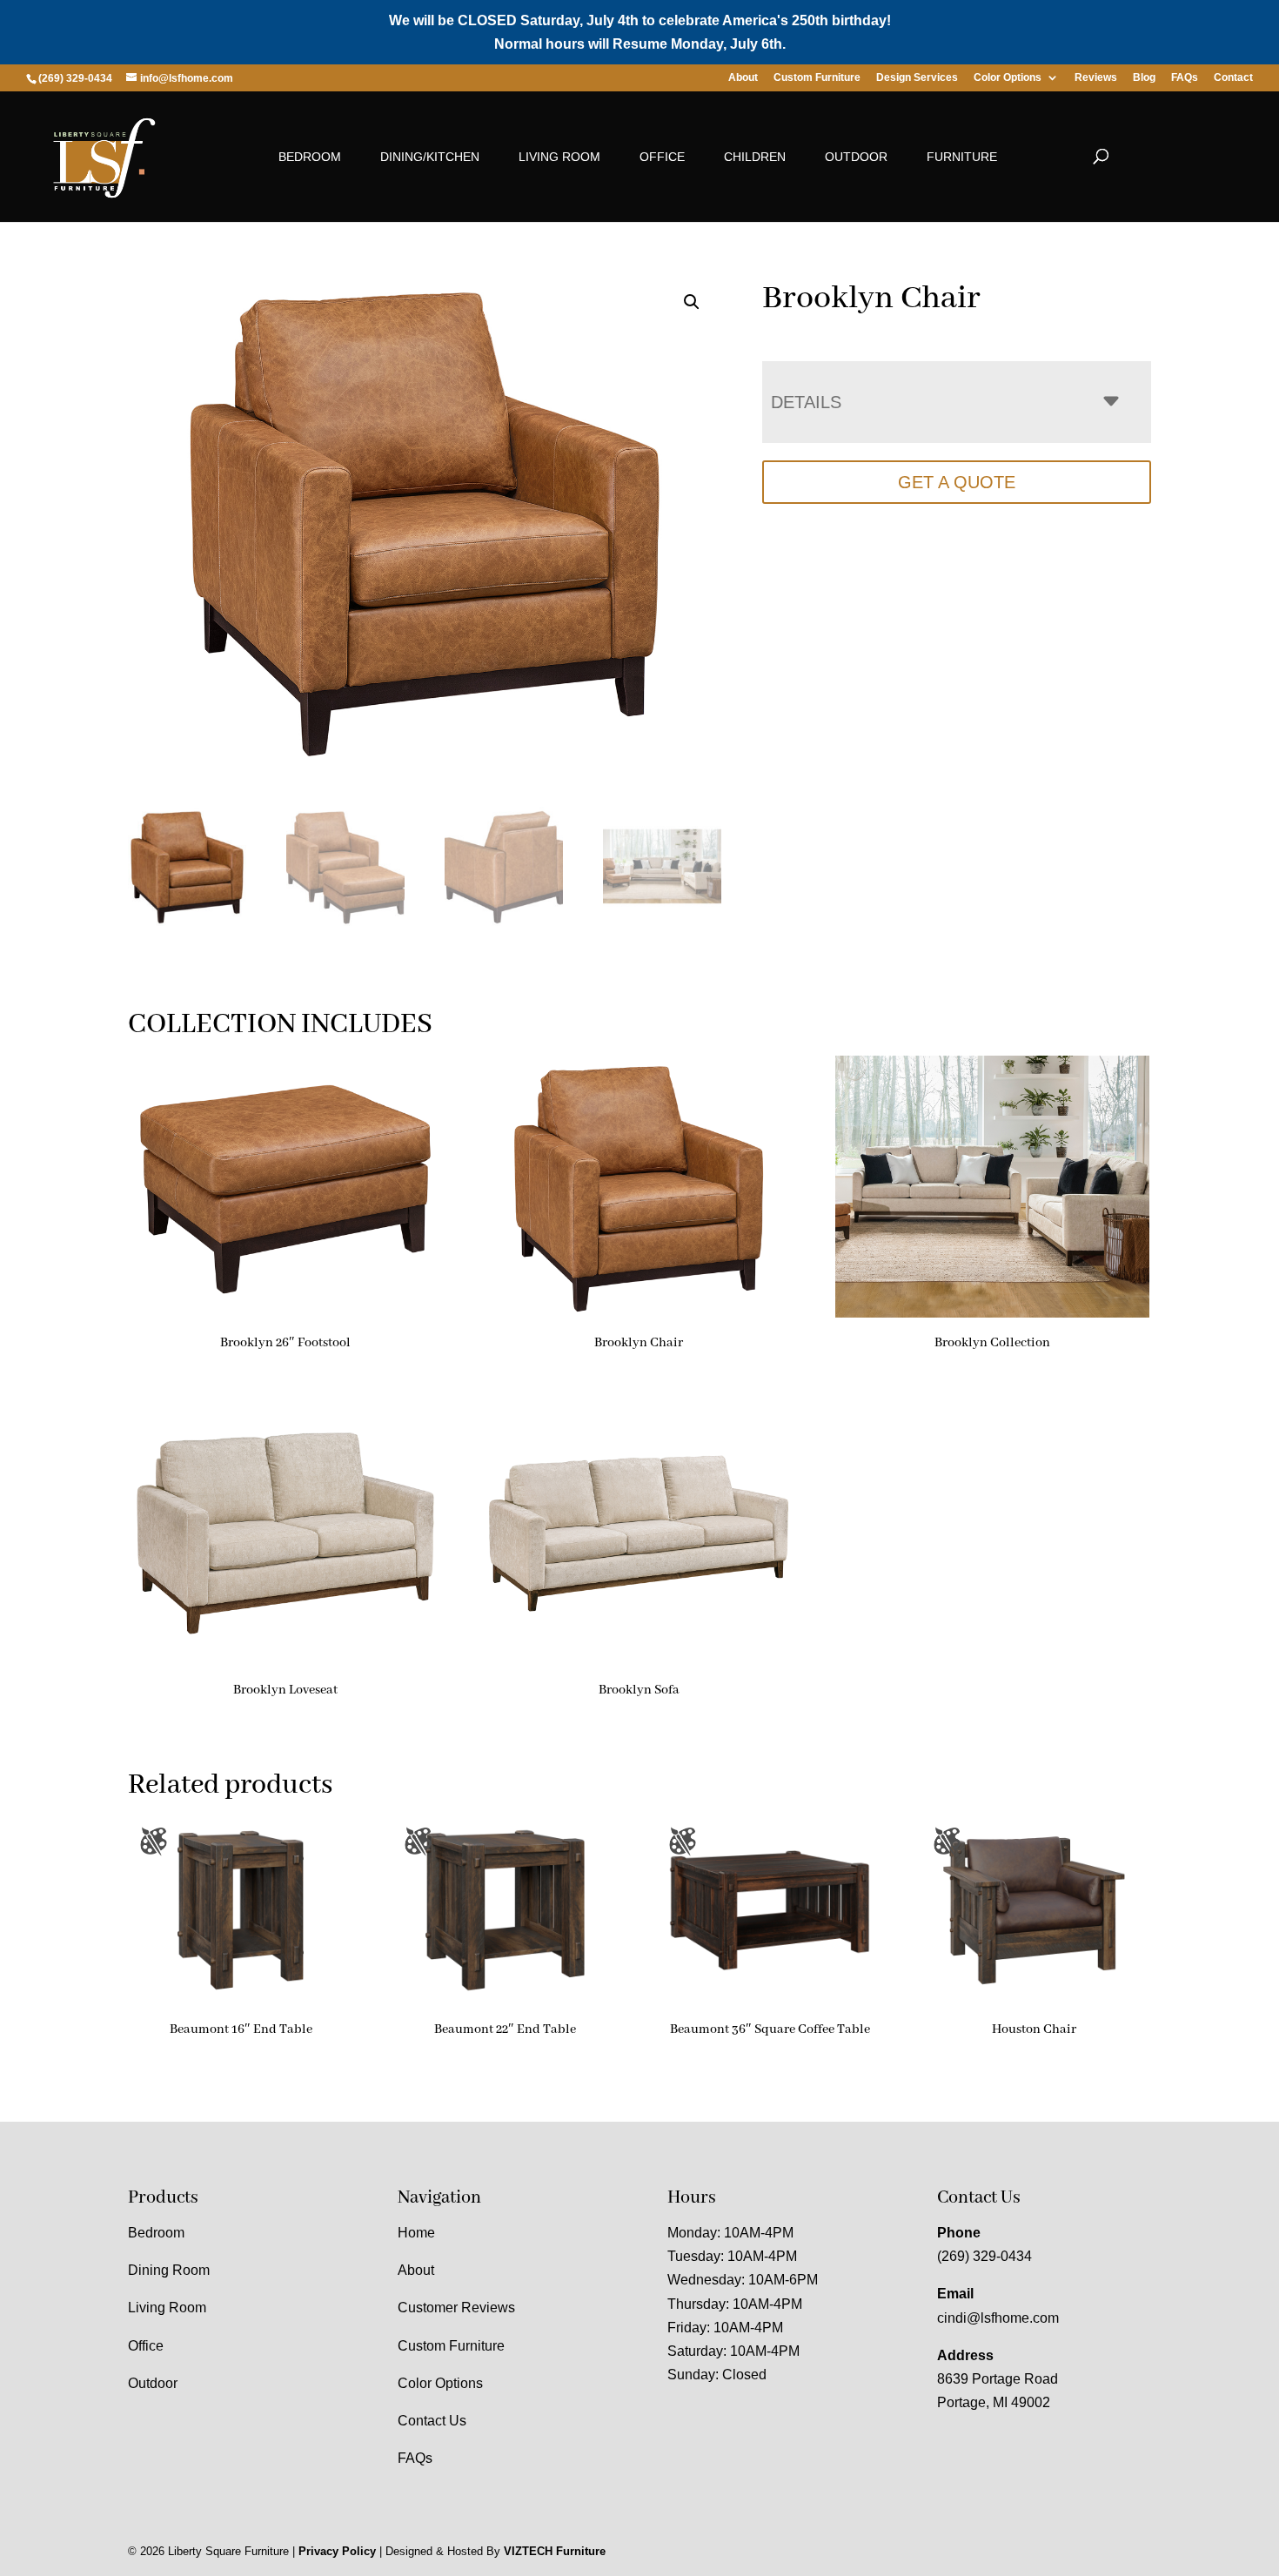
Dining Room (169, 2270)
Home (416, 2233)
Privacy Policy (337, 2551)
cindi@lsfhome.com (998, 2318)
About (743, 78)
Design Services (917, 78)
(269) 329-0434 (984, 2256)
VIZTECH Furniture (555, 2551)
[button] (692, 302)
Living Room (559, 157)
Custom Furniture (817, 78)
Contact (1233, 78)
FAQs (1185, 78)
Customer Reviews (456, 2308)
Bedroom (310, 157)
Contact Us (432, 2421)
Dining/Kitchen (430, 157)
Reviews (1096, 78)
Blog (1144, 78)
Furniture (962, 157)
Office (662, 157)
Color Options (1008, 78)
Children (755, 157)
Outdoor (856, 157)
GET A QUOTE (957, 482)
